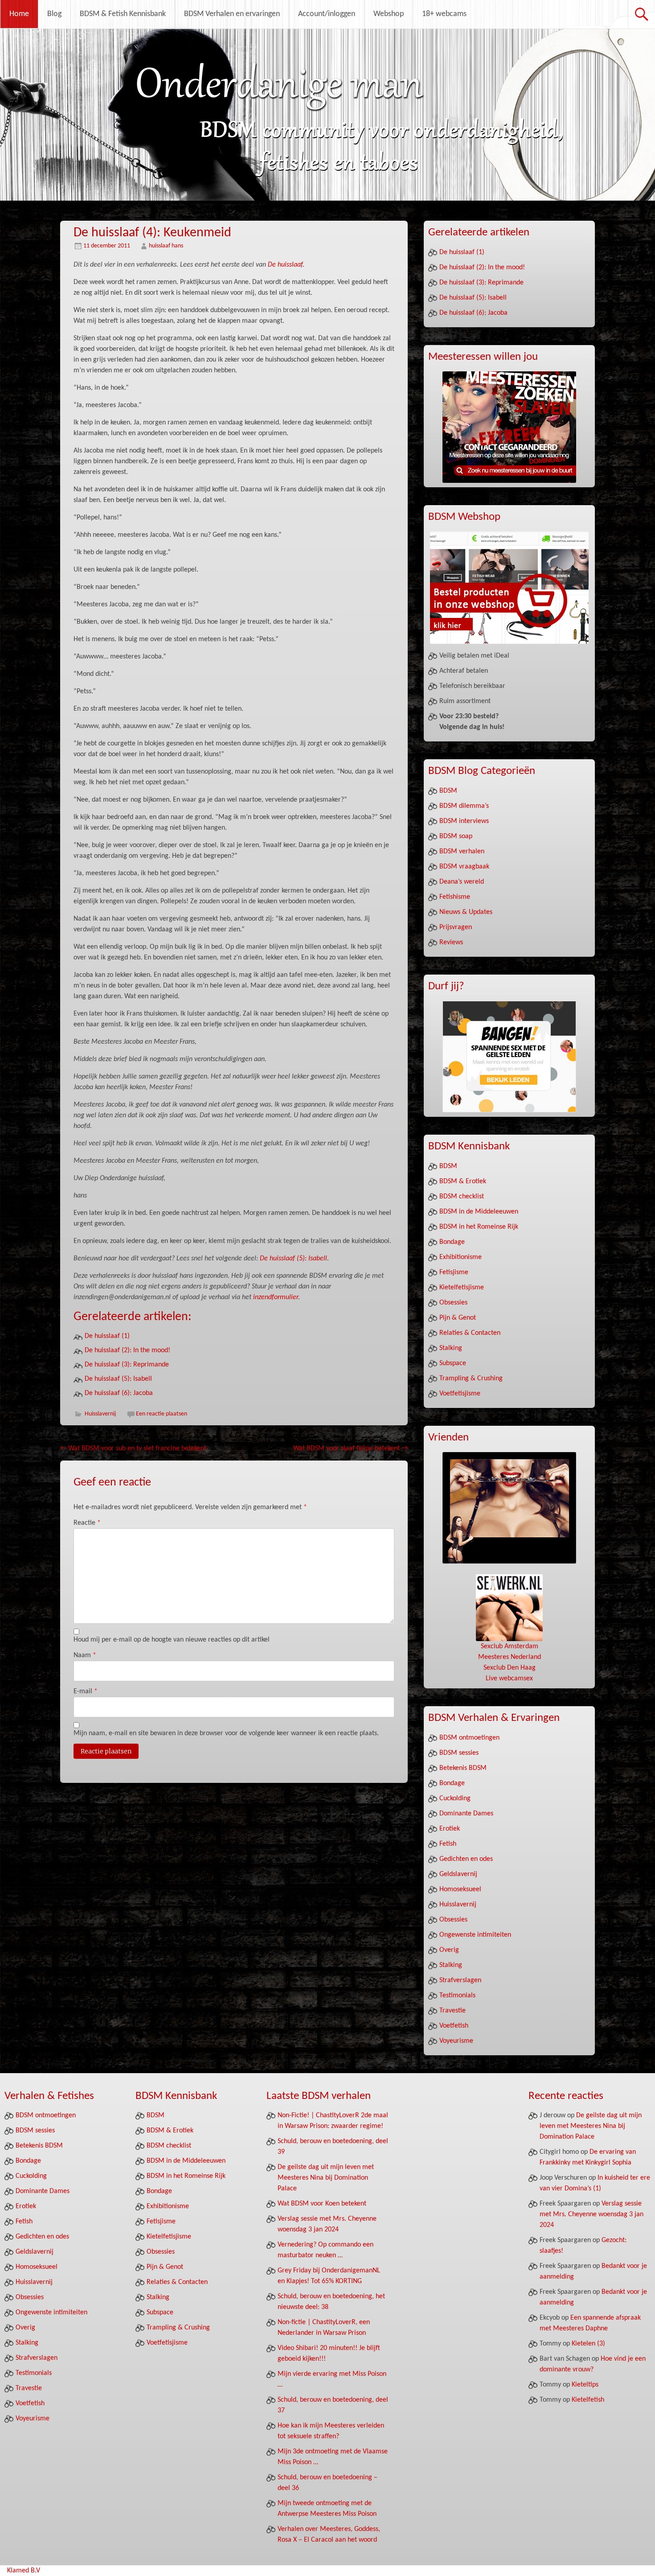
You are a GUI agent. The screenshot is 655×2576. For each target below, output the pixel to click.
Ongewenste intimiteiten (475, 1935)
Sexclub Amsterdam (510, 1646)
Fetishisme (455, 897)
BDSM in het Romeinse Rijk (479, 1227)
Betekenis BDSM (463, 1768)
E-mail (86, 1691)
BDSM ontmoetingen (469, 1738)
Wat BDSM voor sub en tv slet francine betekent (133, 1448)
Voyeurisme (456, 2041)
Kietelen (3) (588, 2344)
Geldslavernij (458, 1874)
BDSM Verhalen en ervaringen (232, 14)
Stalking (451, 1348)
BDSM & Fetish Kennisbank (123, 14)
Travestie (452, 2011)
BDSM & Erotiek (463, 1181)
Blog (54, 14)
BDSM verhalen (462, 852)
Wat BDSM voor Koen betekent (322, 2204)
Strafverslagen (460, 1980)
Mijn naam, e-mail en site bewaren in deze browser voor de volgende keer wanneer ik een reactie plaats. (226, 1733)
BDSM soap (456, 836)
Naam (85, 1655)
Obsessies (453, 1303)
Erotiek (450, 1829)
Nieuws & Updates (466, 912)
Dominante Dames (466, 1814)
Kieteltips (585, 2385)
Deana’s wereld (462, 882)
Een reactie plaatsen (162, 1414)
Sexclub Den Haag (510, 1668)
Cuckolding (455, 1798)
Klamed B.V (24, 2571)
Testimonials (457, 1996)
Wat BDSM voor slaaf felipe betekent (350, 1448)
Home (19, 14)
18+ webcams (444, 14)
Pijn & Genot (458, 1318)
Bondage (452, 1242)
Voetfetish (454, 2026)
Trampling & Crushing (471, 1379)
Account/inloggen (327, 14)
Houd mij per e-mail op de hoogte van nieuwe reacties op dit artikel (172, 1640)
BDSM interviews (464, 821)
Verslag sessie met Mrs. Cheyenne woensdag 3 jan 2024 (592, 2214)
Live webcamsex (509, 1679)
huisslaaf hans (166, 246)
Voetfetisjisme (460, 1394)
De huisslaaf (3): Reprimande (127, 1365)
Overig (449, 1950)
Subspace (453, 1363)
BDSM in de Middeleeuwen (479, 1212)
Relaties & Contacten (470, 1333)
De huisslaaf (285, 265)
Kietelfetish (588, 2400)
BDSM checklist (462, 1197)
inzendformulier (276, 1297)
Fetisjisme (454, 1272)
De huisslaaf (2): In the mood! (127, 1350)
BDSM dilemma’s (464, 806)
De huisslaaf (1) (107, 1336)
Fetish (448, 1844)
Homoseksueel (460, 1889)
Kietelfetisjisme (462, 1288)
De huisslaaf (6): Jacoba (119, 1393)
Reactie (87, 1523)
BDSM (448, 791)
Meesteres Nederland (510, 1657)
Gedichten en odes (466, 1859)
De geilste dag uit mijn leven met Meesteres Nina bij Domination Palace (326, 2178)
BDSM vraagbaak (464, 867)
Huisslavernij (100, 1414)
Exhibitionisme (461, 1257)
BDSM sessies (459, 1753)
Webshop (389, 14)
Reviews (451, 942)
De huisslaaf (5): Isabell (293, 1259)
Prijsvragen (456, 927)
